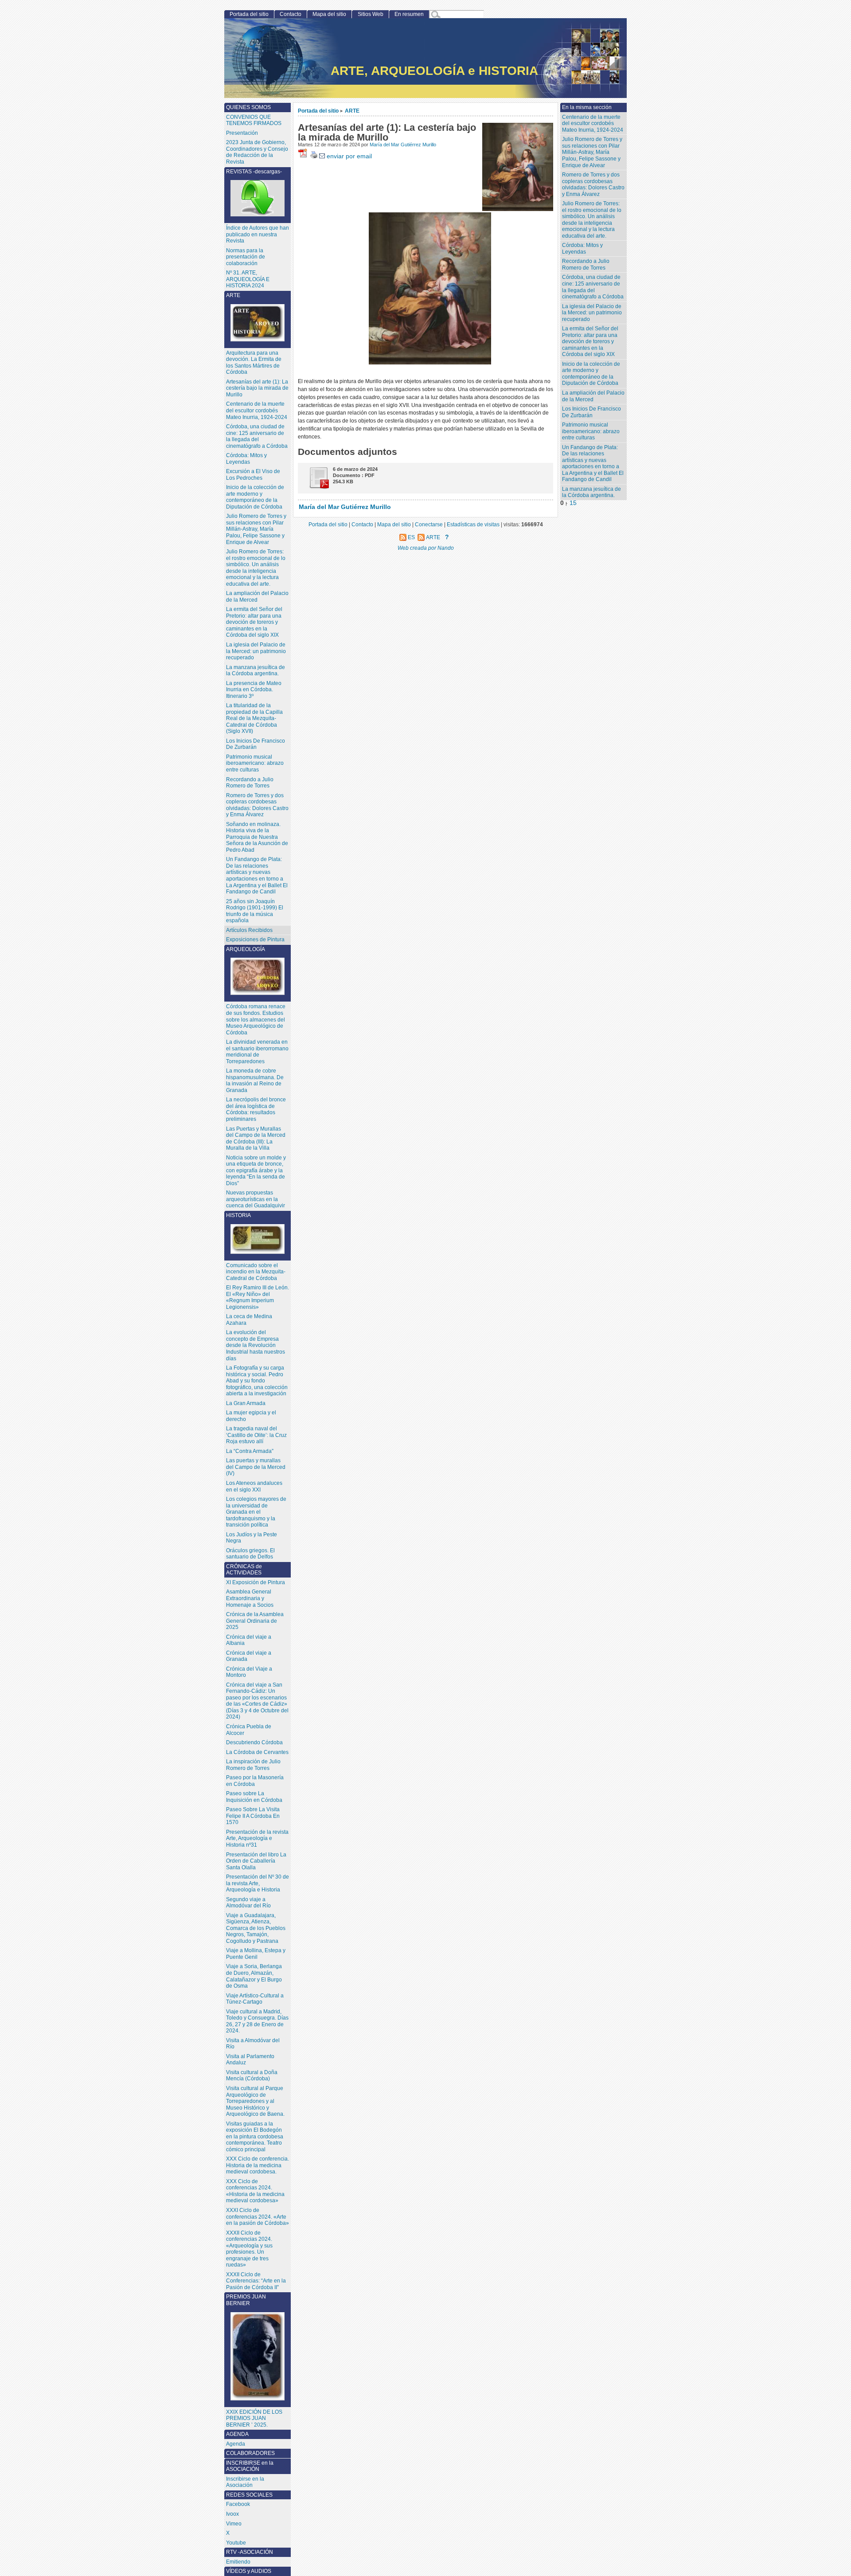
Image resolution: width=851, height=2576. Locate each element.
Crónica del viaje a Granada (249, 1656)
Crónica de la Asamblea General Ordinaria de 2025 (255, 1621)
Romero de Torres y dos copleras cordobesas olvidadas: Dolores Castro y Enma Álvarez (593, 184)
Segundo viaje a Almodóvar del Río (248, 1903)
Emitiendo (238, 2562)
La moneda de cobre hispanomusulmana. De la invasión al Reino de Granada (255, 1081)
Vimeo (234, 2524)
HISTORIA (238, 1215)
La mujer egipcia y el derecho (251, 1416)
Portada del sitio (318, 111)
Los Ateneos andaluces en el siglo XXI (254, 1486)
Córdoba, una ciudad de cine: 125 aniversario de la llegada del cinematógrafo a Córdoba (593, 287)
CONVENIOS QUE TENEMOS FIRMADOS (254, 120)
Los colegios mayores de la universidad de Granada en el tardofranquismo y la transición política (256, 1512)
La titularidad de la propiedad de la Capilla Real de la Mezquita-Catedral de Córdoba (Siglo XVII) (254, 718)
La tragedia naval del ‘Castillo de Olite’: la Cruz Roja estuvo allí (256, 1435)
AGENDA (237, 2434)
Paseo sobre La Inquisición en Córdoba (254, 1797)
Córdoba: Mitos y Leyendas (582, 249)
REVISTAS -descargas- (254, 172)
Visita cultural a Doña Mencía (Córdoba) (252, 2076)
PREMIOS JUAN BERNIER (246, 2300)
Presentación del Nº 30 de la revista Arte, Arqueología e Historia (258, 1883)
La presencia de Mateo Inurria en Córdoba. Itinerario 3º (254, 690)
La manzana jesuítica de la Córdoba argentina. (591, 492)
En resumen (409, 14)
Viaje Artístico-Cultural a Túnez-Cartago (255, 1999)
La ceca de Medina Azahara (249, 1320)
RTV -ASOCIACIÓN (250, 2552)
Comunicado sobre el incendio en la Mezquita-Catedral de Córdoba (256, 1272)
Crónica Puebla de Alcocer (249, 1730)
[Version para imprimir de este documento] (314, 156)
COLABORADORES (250, 2453)
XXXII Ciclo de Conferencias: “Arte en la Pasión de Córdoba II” (256, 2281)
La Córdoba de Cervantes (257, 1752)
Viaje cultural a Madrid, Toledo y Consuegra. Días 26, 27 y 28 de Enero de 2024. (257, 2021)
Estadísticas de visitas (473, 524)
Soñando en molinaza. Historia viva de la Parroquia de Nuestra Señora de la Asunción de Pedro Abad (257, 837)
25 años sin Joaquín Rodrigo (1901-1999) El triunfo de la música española (255, 911)
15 (573, 503)
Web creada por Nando (426, 548)
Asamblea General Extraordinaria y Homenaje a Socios (250, 1598)
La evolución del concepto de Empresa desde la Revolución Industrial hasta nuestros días (256, 1345)
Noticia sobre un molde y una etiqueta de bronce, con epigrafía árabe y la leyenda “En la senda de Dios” (256, 1171)
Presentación (242, 133)
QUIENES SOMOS (248, 107)
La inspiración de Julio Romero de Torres (253, 1765)
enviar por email (348, 156)
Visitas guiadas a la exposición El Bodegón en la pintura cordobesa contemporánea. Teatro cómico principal (255, 2137)
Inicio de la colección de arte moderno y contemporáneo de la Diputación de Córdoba (591, 374)
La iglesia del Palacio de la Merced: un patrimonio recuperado (592, 313)
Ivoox (232, 2514)
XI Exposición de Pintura (256, 1582)
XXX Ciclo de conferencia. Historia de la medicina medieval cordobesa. (258, 2165)
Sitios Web (371, 14)
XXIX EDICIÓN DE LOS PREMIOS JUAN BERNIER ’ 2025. (254, 2418)
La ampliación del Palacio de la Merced (593, 396)
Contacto (291, 14)
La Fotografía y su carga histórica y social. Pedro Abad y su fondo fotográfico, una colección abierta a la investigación (257, 1381)
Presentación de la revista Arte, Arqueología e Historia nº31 (257, 1838)
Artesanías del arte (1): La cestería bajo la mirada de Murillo (257, 388)
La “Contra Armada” (250, 1451)
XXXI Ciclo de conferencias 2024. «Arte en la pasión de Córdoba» (258, 2217)
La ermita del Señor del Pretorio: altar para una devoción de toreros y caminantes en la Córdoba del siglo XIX (590, 341)
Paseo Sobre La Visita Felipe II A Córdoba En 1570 (253, 1816)
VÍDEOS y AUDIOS (249, 2571)
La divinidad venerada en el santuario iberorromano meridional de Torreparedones (257, 1052)
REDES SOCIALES (249, 2495)
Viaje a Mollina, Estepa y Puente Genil (256, 1954)
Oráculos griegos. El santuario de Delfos (250, 1554)
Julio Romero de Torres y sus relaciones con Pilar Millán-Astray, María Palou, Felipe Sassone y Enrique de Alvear (592, 152)
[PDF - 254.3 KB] (316, 487)
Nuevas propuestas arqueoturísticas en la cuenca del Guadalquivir (256, 1199)
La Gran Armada (246, 1403)
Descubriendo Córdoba (254, 1742)
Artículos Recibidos (249, 930)
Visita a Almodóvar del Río (253, 2044)
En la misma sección (587, 107)
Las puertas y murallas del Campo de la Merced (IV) (256, 1467)
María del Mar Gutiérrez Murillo (403, 145)
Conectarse (429, 524)
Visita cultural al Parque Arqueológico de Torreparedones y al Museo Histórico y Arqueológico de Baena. (255, 2101)
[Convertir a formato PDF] (304, 156)
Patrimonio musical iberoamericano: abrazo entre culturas (591, 431)
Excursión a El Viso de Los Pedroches (253, 475)
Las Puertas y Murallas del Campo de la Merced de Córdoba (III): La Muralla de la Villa (256, 1139)
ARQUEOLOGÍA (246, 949)
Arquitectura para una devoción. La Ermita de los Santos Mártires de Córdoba (254, 363)
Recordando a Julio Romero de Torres (586, 264)
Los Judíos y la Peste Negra (252, 1538)
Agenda (236, 2444)
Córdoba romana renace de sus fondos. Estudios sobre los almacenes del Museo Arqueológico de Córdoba (256, 1019)
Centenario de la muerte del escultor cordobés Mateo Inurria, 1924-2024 (593, 123)
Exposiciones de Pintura (255, 940)
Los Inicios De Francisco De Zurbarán (591, 412)
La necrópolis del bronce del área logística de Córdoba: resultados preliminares (256, 1109)
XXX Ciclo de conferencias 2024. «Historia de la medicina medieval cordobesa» (255, 2191)
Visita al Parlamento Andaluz (250, 2060)
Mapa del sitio (329, 14)
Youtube (236, 2543)
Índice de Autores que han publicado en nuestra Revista (258, 234)
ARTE (352, 111)
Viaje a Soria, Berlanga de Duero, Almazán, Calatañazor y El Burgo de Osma (254, 1976)
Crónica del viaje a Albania (249, 1640)
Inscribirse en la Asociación (245, 2482)
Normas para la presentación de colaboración (246, 257)
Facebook (238, 2504)
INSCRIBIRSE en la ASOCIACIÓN (250, 2466)
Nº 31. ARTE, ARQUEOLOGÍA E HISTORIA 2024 (248, 279)
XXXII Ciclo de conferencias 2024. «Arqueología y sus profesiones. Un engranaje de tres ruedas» (249, 2249)
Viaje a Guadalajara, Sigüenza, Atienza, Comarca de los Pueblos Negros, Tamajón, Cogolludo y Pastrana (256, 1928)
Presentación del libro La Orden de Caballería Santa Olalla (256, 1861)
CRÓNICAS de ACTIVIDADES (244, 1570)
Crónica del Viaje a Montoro (249, 1672)
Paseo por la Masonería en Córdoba (255, 1781)
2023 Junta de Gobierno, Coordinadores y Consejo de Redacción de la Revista (257, 152)
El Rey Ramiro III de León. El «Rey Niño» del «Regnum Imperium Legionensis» (258, 1297)
